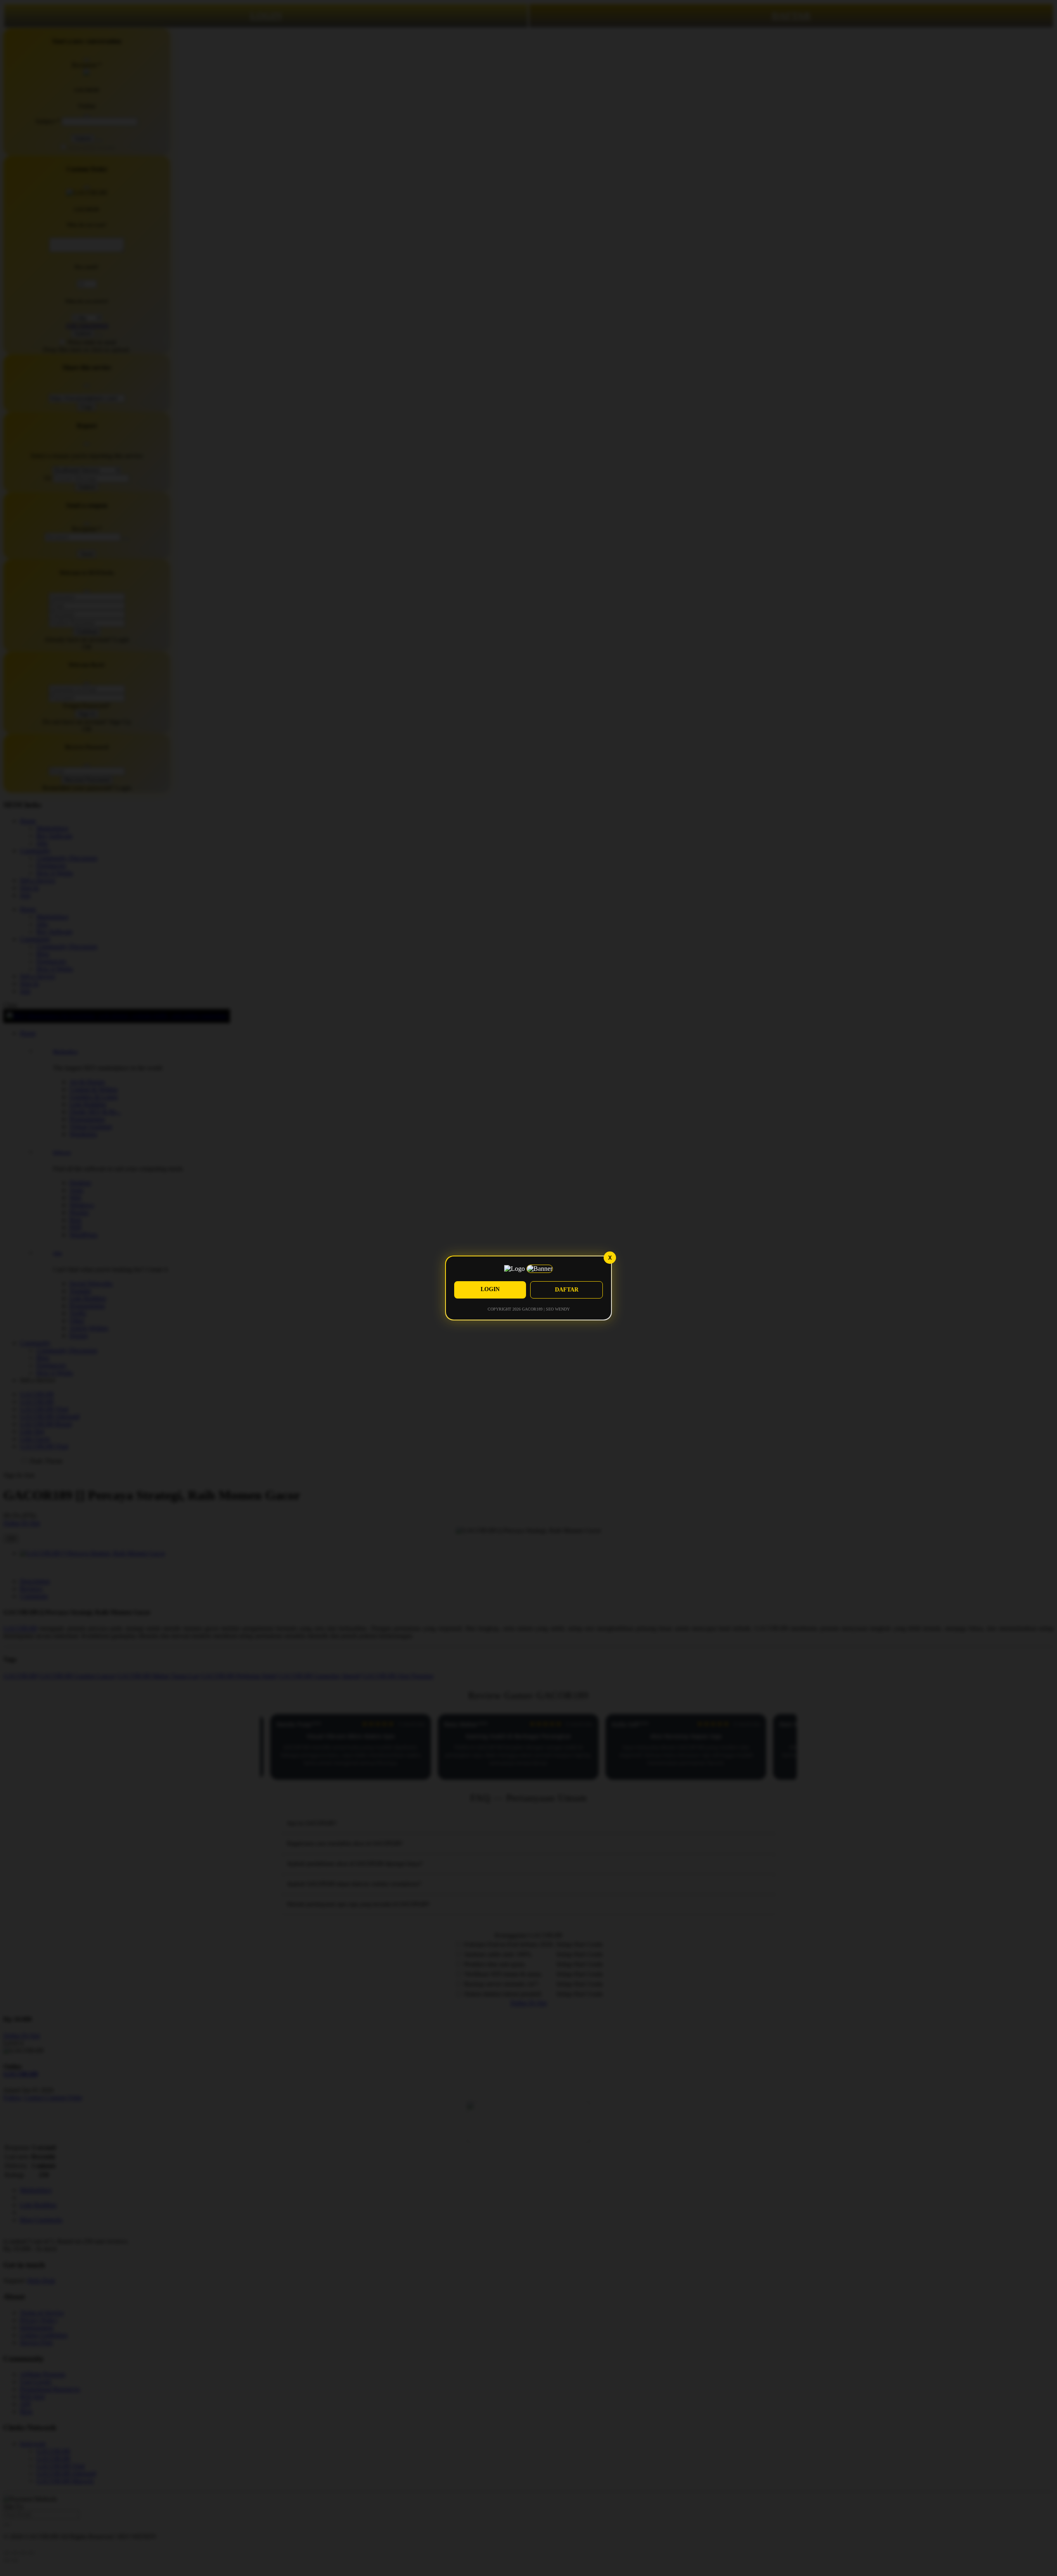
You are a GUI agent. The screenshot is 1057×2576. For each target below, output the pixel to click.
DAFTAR (567, 1290)
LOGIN (490, 1289)
